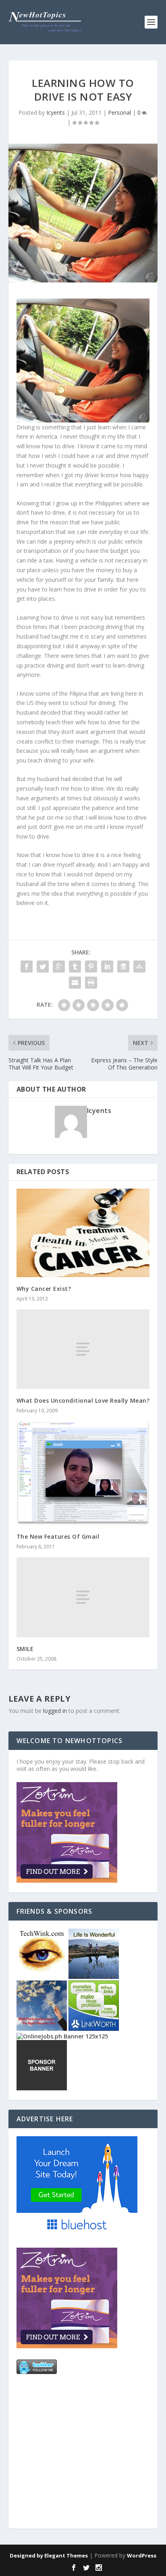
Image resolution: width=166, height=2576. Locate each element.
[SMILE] (83, 1597)
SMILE (25, 1649)
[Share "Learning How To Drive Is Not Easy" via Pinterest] (91, 967)
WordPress (142, 2555)
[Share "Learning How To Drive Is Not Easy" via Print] (91, 983)
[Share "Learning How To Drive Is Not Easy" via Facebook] (27, 967)
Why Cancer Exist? (44, 1289)
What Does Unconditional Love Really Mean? (83, 1400)
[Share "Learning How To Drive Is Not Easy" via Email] (75, 983)
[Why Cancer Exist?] (83, 1233)
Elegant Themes (66, 2555)
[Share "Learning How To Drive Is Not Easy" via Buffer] (123, 967)
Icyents (56, 112)
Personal (119, 112)
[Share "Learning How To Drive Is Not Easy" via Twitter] (43, 967)
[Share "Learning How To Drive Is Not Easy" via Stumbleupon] (139, 967)
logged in (55, 1711)
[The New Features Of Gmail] (83, 1473)
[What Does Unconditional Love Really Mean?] (83, 1349)
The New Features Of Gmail (58, 1536)
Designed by (27, 2555)
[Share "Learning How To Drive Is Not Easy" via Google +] (59, 967)
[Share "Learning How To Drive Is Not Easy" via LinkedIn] (107, 967)
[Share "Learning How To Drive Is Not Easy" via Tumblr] (75, 967)
